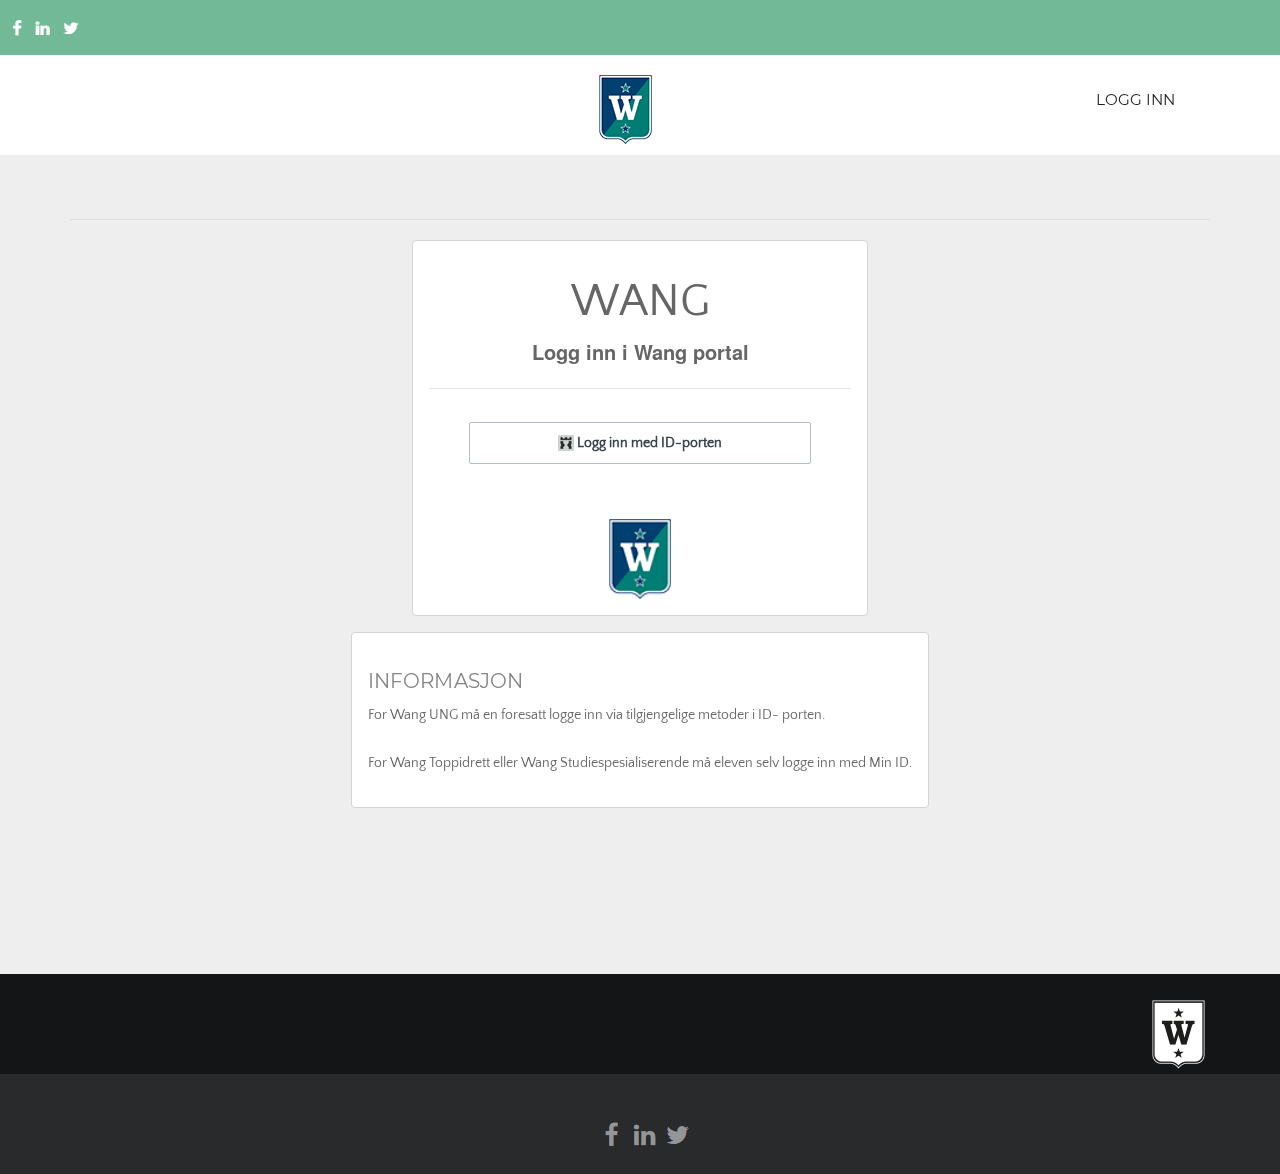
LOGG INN (1135, 99)
